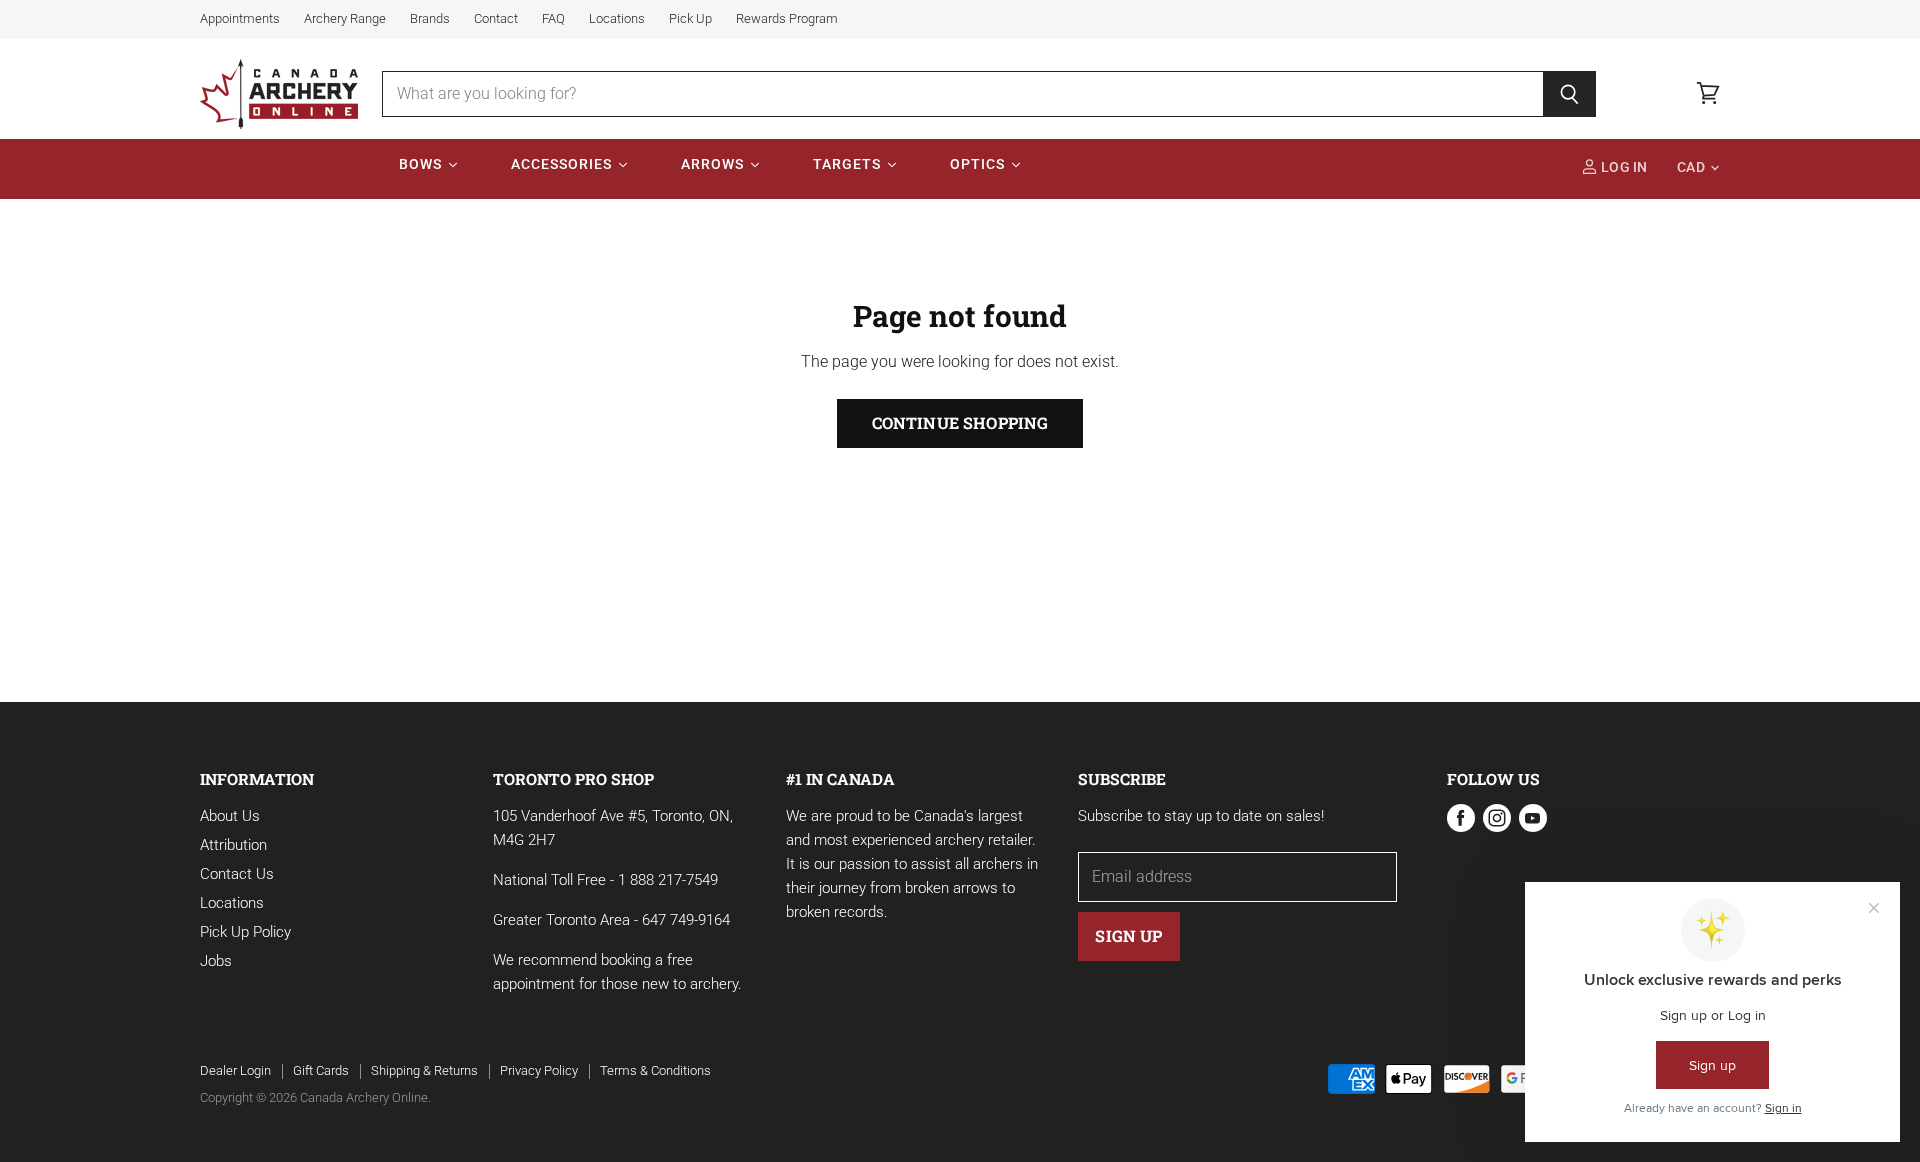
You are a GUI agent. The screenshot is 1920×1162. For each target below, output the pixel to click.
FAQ (553, 19)
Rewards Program (787, 19)
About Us (230, 816)
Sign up (1128, 935)
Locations (617, 19)
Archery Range (345, 19)
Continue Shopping (960, 422)
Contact (496, 19)
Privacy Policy (539, 1070)
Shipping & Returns (424, 1070)
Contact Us (237, 874)
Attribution (233, 845)
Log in (1623, 167)
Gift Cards (321, 1070)
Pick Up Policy (245, 932)
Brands (430, 19)
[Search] (1569, 94)
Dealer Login (235, 1070)
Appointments (240, 19)
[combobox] (962, 94)
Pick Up (690, 19)
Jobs (216, 961)
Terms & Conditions (655, 1070)
